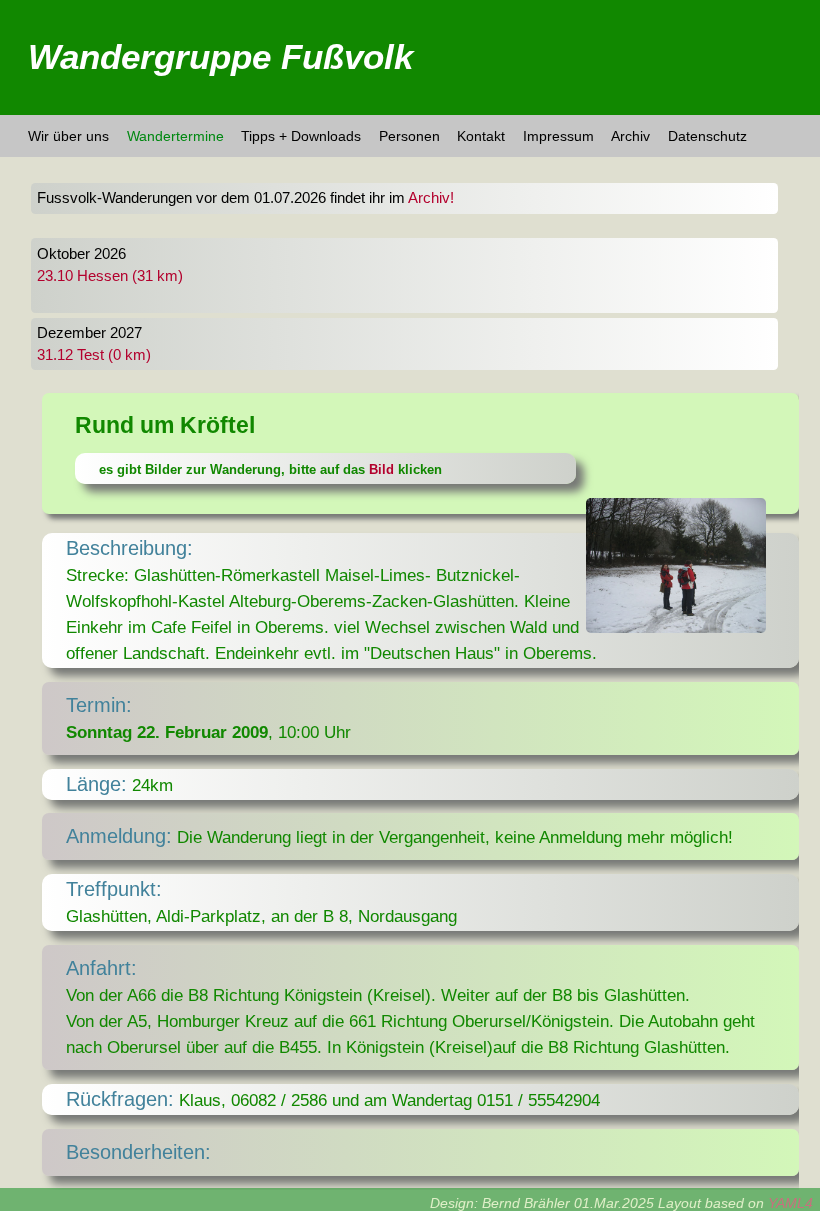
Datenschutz (707, 136)
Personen (409, 136)
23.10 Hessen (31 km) (110, 276)
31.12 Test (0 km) (94, 355)
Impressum (558, 136)
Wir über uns (68, 136)
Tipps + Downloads (301, 136)
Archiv (630, 136)
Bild (381, 469)
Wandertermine (175, 136)
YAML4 (790, 1203)
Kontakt (481, 136)
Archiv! (431, 198)
